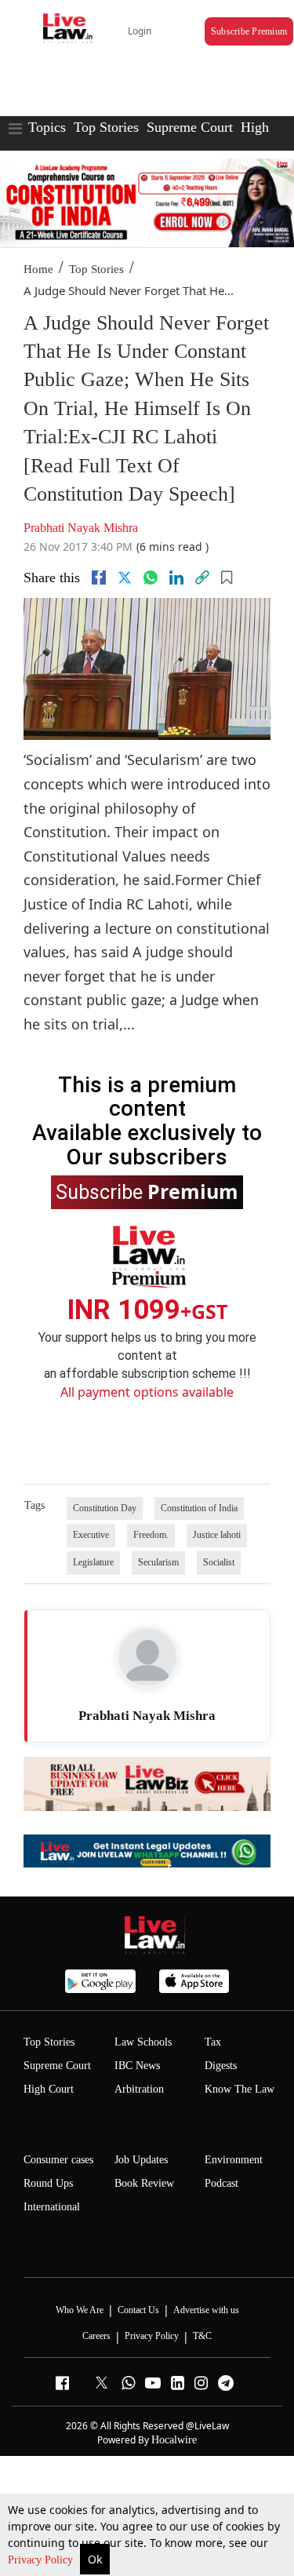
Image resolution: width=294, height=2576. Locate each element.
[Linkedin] (176, 578)
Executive (91, 1535)
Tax (213, 2042)
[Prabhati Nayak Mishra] (147, 1657)
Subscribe (147, 1191)
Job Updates (141, 2160)
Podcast (221, 2183)
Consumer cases (58, 2160)
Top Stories (106, 127)
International (52, 2207)
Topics (47, 127)
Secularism (158, 1562)
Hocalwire (174, 2440)
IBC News (137, 2066)
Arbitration (139, 2089)
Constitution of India (199, 1508)
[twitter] (125, 578)
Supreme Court (190, 127)
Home (38, 269)
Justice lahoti (217, 1535)
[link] (202, 578)
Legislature (93, 1562)
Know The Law (240, 2089)
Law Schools (143, 2042)
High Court (49, 2089)
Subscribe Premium (249, 31)
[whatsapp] (151, 578)
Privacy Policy (42, 2560)
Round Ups (48, 2183)
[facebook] (99, 578)
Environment (234, 2160)
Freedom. (151, 1535)
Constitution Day (105, 1508)
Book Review (144, 2183)
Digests (221, 2066)
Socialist (219, 1562)
